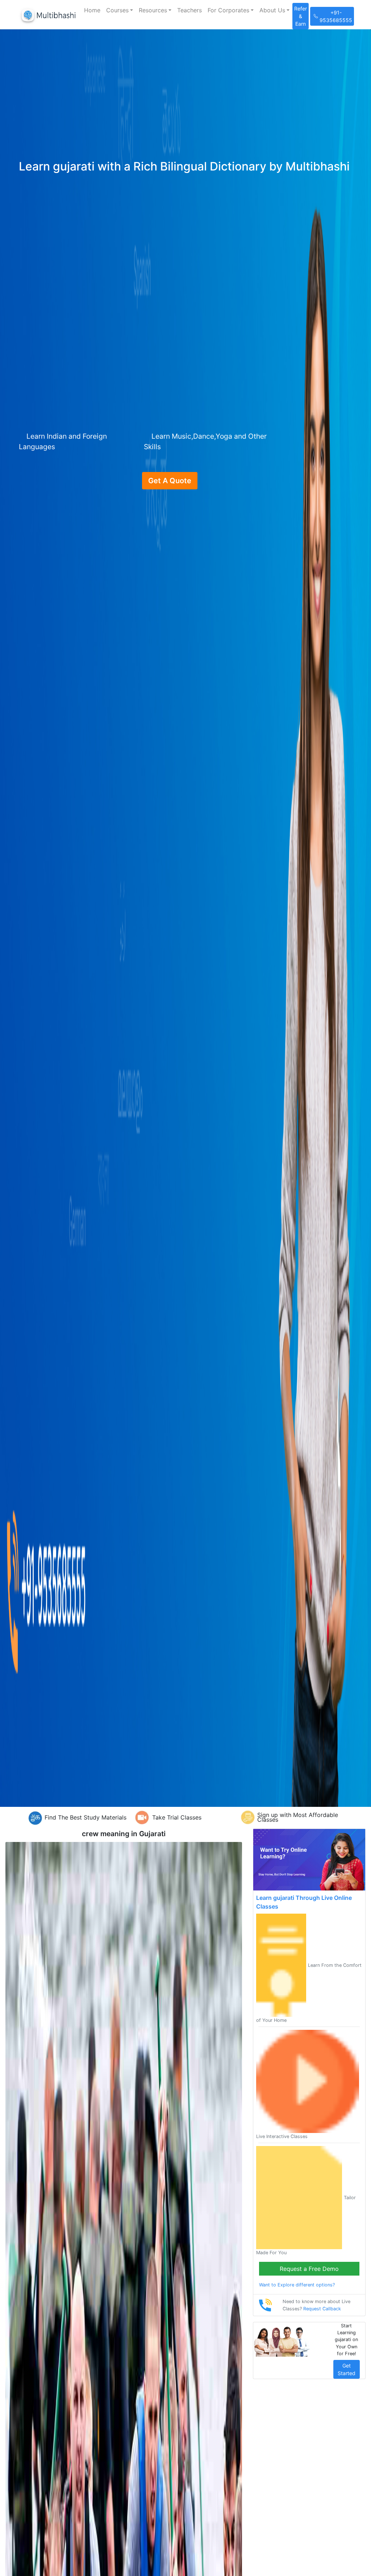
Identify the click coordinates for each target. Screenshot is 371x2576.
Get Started (347, 2369)
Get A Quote (170, 481)
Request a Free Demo (309, 2269)
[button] (120, 10)
